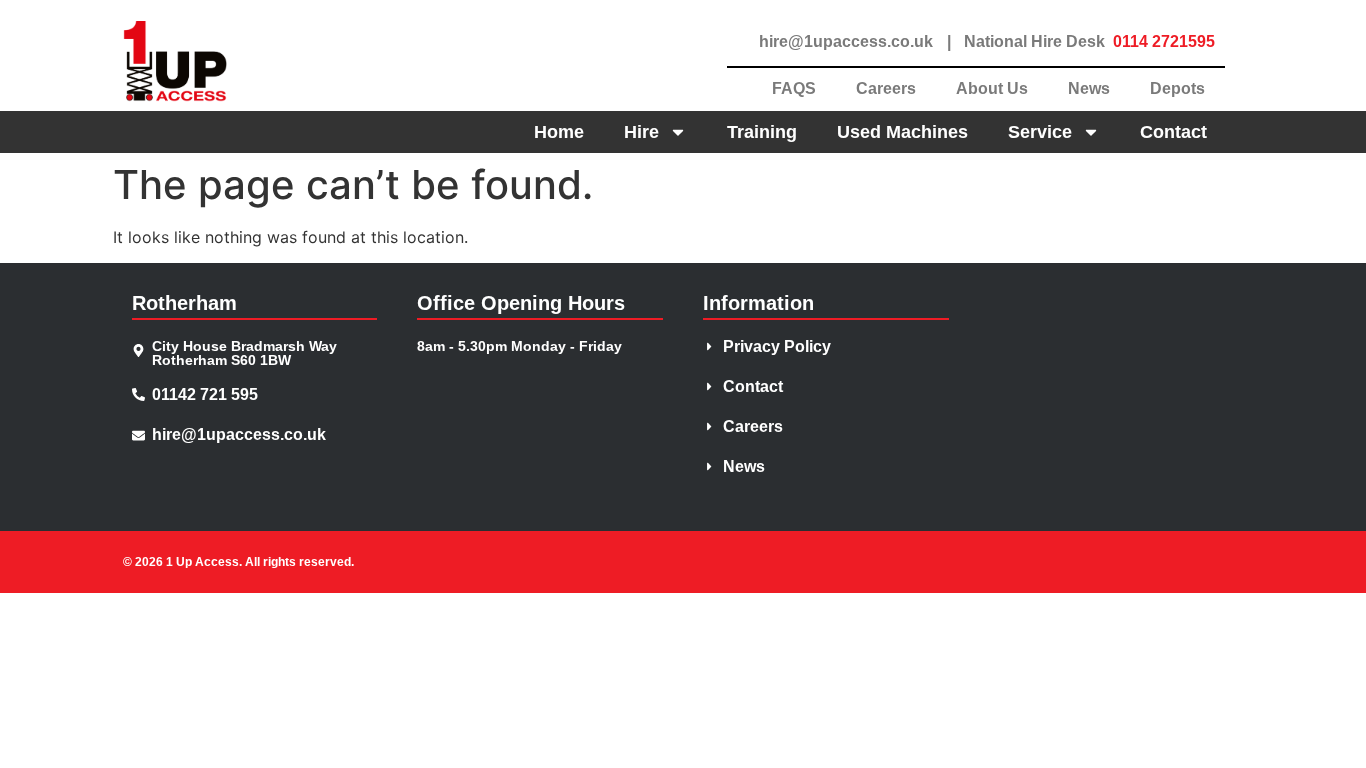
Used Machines (902, 132)
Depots (1177, 88)
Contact (1173, 132)
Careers (886, 88)
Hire (641, 132)
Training (762, 132)
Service (1040, 132)
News (1089, 88)
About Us (992, 88)
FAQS (794, 88)
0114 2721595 (1164, 41)
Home (559, 132)
